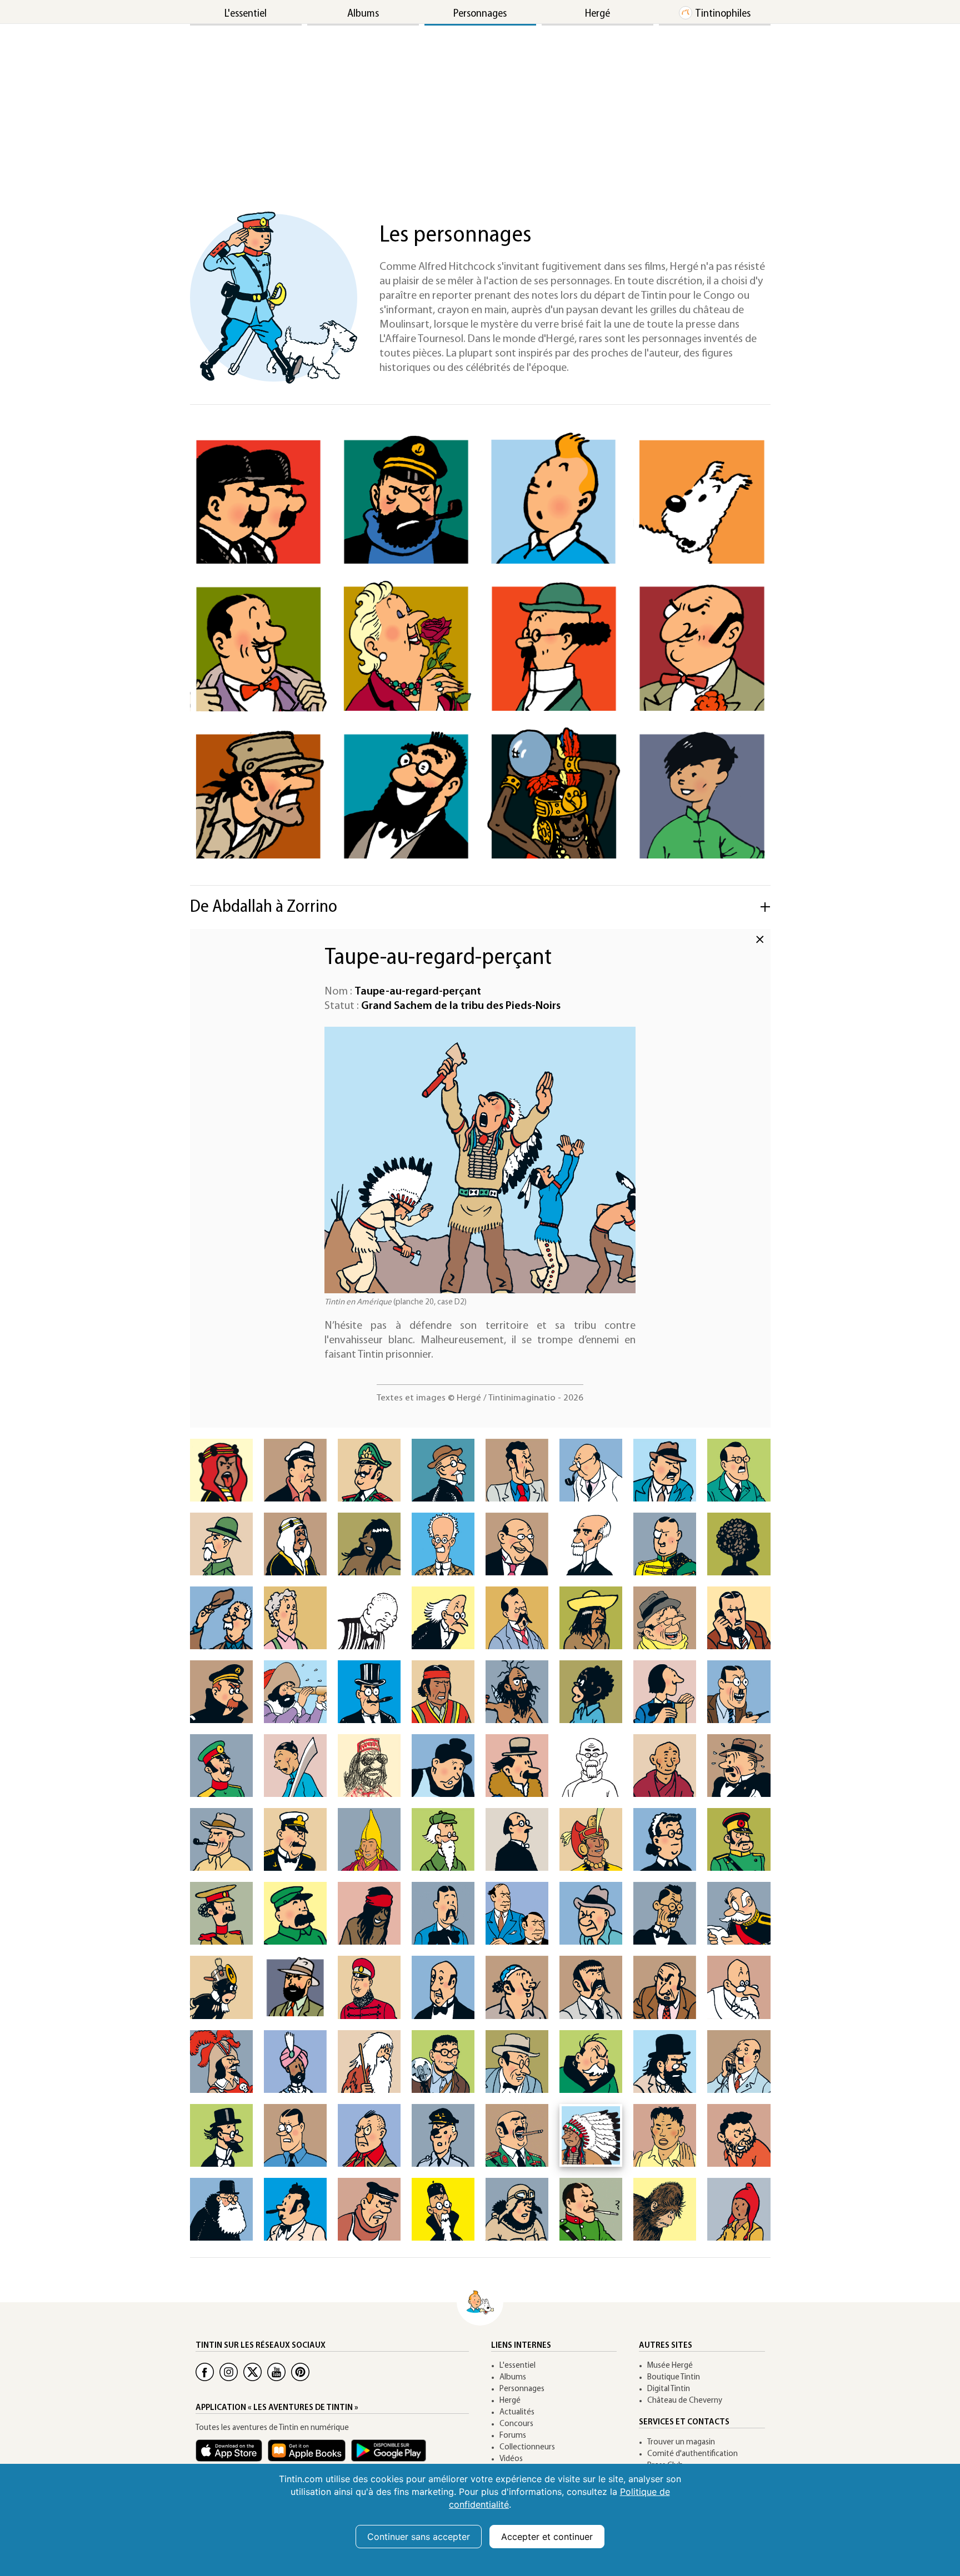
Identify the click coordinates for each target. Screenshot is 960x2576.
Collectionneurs (527, 2447)
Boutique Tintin (674, 2377)
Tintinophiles (723, 14)
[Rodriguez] (517, 2062)
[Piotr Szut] (443, 2135)
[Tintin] (554, 501)
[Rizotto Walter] (443, 2062)
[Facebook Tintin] (205, 2372)
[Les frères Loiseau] (517, 1913)
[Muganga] (221, 1987)
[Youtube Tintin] (276, 2372)
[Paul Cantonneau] (517, 1618)
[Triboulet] (221, 2209)
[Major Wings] (517, 2209)
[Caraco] (591, 1618)
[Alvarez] (369, 1470)
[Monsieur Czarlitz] (665, 1692)
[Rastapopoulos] (702, 647)
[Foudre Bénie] (665, 1766)
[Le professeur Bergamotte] (406, 795)
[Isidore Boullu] (221, 1618)
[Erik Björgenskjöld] (443, 1544)
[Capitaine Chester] (221, 1692)
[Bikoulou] (369, 1544)
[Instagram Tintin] (229, 2372)
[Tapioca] (517, 2135)
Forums (513, 2436)
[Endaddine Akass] (369, 1766)
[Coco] (591, 1692)
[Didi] (295, 1766)
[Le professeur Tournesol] (554, 647)
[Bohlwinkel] (517, 1544)
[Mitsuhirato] (665, 1913)
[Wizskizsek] (591, 2209)
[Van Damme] (369, 2209)
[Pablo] (591, 1987)
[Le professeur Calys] (443, 1618)
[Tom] (739, 2135)
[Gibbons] (739, 1766)
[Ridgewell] (369, 2062)
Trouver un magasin (681, 2442)
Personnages (480, 14)
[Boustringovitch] (369, 1618)
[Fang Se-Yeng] (591, 1766)
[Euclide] (517, 1766)
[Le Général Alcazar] (258, 795)
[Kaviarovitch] (443, 1913)
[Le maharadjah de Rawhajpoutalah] (295, 2062)
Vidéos (511, 2459)
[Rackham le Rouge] (221, 2062)
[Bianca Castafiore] (406, 647)
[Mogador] (739, 1913)
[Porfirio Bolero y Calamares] (591, 1544)
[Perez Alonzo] (665, 1987)
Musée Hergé (670, 2366)
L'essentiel (246, 14)
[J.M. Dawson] (739, 1692)
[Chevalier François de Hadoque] (295, 1692)
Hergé (597, 14)
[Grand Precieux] (369, 1839)
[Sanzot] (739, 2062)
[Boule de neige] (739, 1544)
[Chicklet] (369, 1692)
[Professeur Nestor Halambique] (443, 1839)
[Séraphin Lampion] (258, 647)
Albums (363, 14)
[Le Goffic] (295, 1839)
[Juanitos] (221, 1913)
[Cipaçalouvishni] (517, 1692)
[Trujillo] (295, 2209)
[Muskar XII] (369, 1987)
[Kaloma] (369, 1913)
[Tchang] (702, 795)
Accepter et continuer (547, 2537)
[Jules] (295, 1913)
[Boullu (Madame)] (295, 1618)
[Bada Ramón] (517, 1470)
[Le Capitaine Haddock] (406, 501)
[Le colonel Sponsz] (369, 2135)
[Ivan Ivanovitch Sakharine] (665, 2062)
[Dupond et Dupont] (258, 501)
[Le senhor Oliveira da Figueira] (517, 1987)
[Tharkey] (665, 2135)
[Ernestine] (443, 1766)
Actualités (517, 2412)
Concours (516, 2424)
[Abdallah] (221, 1470)
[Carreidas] (665, 1618)
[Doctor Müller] (295, 1987)
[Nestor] (443, 1987)
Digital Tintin (669, 2389)
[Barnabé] (665, 1470)
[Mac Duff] (591, 1913)
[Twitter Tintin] (252, 2372)
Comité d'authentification (692, 2454)
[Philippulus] (739, 1987)
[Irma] (665, 1839)
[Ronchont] (591, 2062)
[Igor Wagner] (517, 1839)
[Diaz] (221, 1766)
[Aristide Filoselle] (443, 1470)
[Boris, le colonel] (665, 1544)
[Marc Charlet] (739, 1618)
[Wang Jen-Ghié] (443, 2209)
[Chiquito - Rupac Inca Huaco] (443, 1692)
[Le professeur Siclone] (221, 2135)
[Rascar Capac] (554, 795)
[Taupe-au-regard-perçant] (591, 2135)
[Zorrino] (739, 2209)
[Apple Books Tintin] (309, 2456)
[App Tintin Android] (391, 2456)
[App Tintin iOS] (232, 2456)
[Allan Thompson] (295, 1470)
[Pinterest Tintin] (300, 2372)
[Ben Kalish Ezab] (295, 1544)
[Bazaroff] (221, 1544)
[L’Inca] (591, 1839)
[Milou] (702, 501)
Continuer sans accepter (419, 2537)
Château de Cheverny (685, 2401)
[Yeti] (665, 2209)
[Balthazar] (591, 1470)
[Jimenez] (739, 1839)
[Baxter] (739, 1470)
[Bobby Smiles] (295, 2135)
